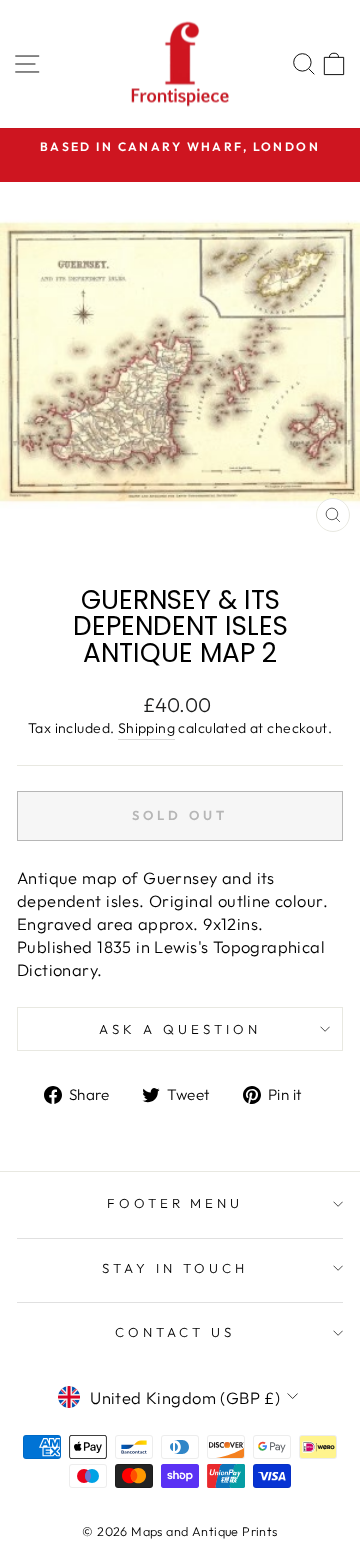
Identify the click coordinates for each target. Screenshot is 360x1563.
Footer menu (175, 1203)
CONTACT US (175, 1332)
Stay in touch (175, 1268)
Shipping (146, 728)
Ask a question (180, 1029)
